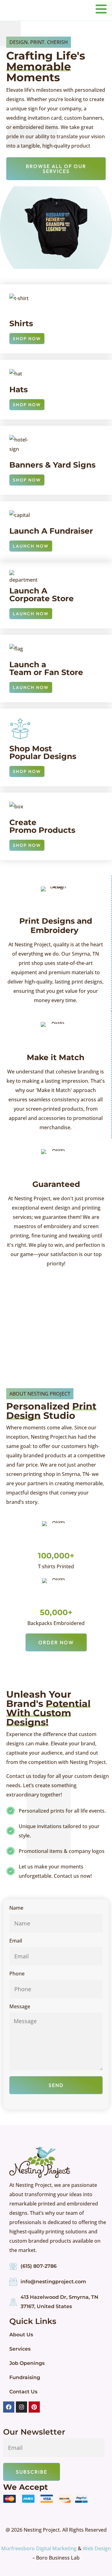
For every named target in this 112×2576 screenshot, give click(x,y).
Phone (17, 1974)
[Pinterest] (34, 2407)
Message (20, 2007)
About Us (21, 2335)
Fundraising (25, 2377)
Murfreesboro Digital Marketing (39, 2548)
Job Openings (27, 2363)
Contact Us (23, 2392)
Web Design (97, 2548)
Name (16, 1908)
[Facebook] (9, 2407)
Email (16, 1941)
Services (20, 2349)
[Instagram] (21, 2407)
